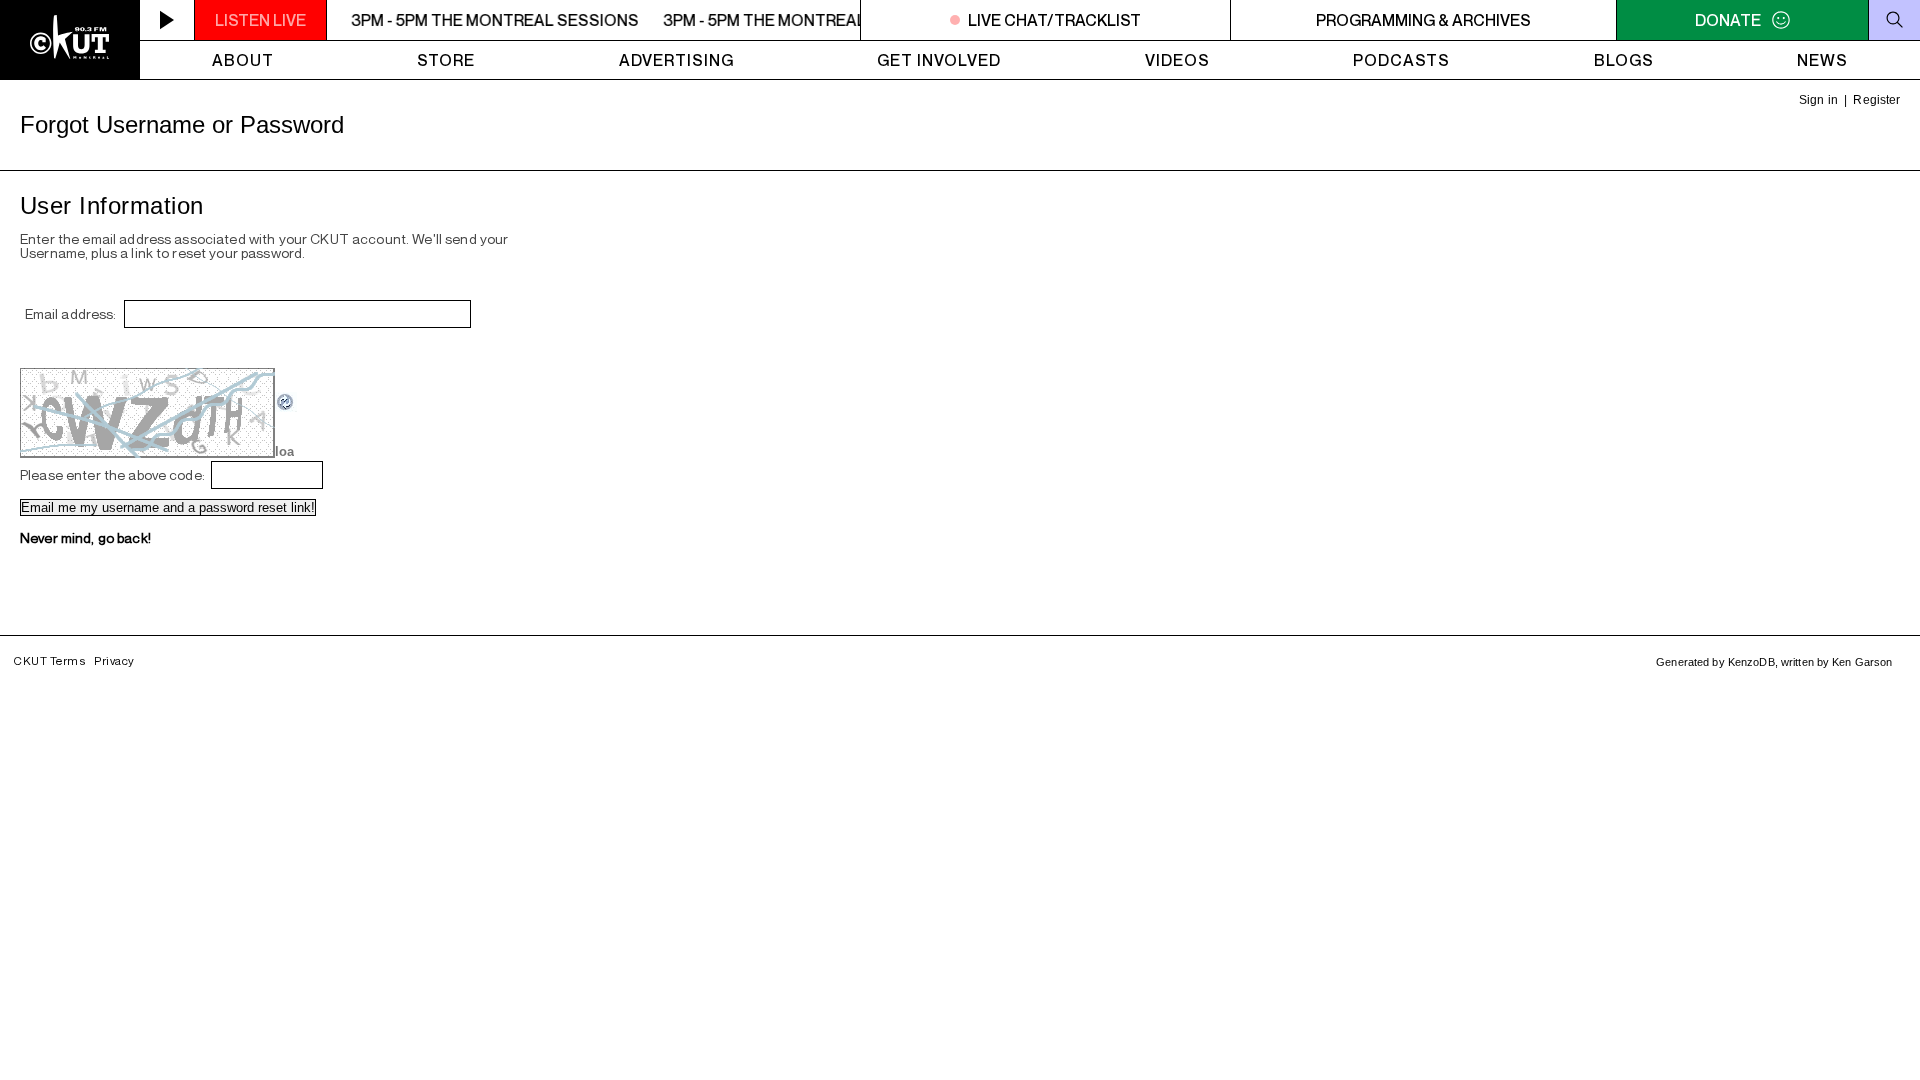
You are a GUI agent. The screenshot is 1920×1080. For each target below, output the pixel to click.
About (243, 60)
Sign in (1818, 100)
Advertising (676, 60)
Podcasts (1401, 60)
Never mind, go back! (85, 538)
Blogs (1624, 60)
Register (1876, 100)
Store (446, 60)
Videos (1177, 60)
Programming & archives (1423, 20)
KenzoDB (1751, 662)
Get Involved (939, 60)
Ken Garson (1862, 662)
